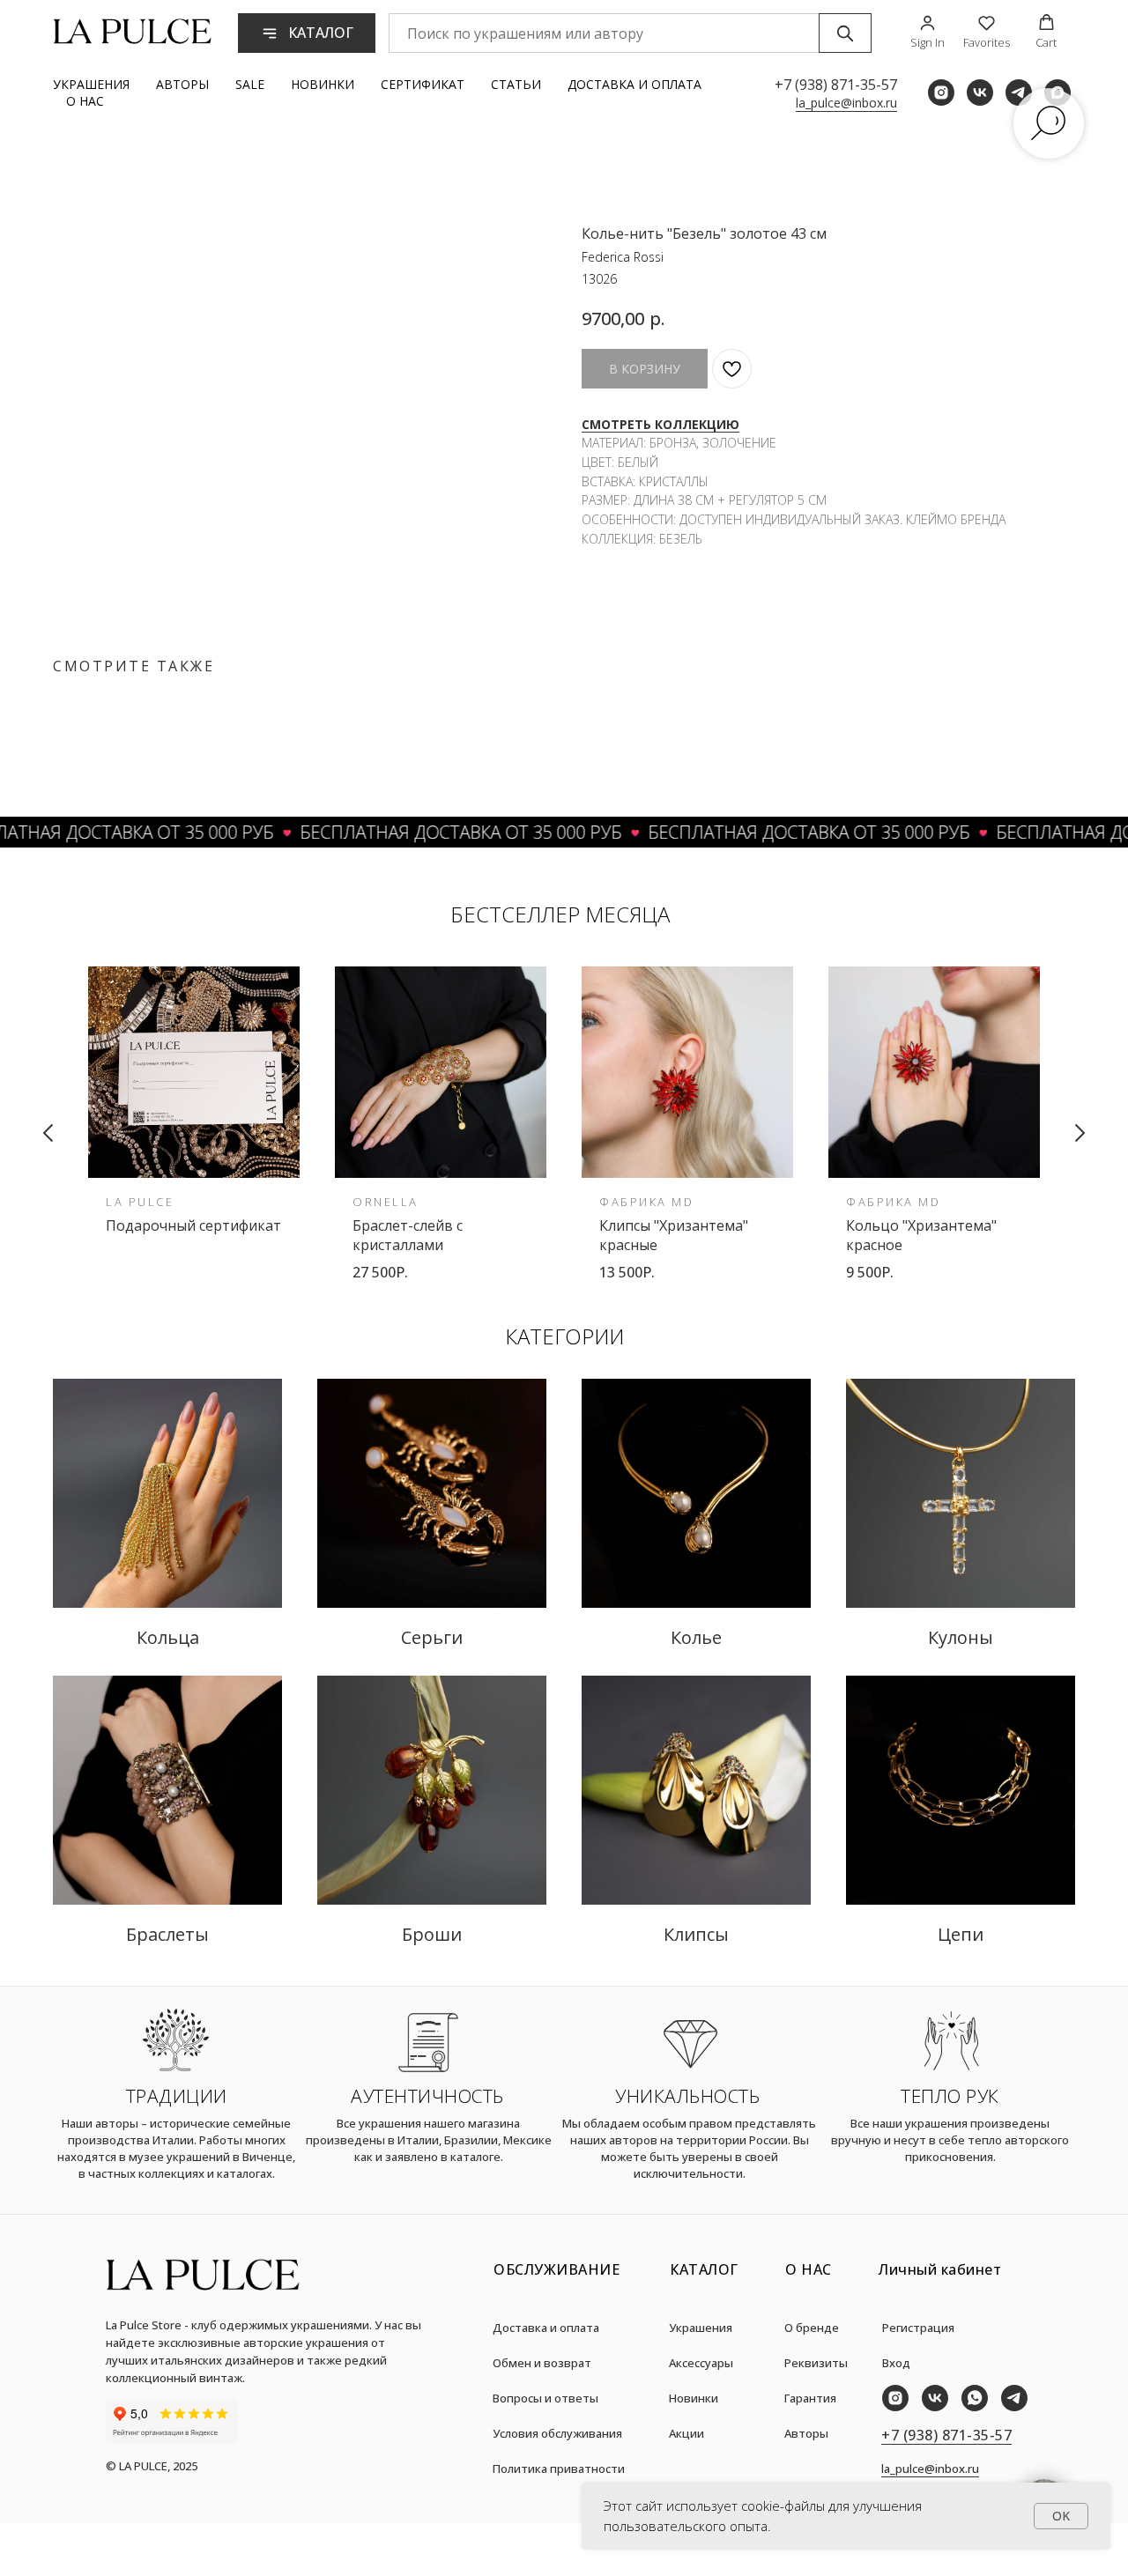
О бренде (812, 2328)
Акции (686, 2433)
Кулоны (961, 1637)
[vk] (980, 93)
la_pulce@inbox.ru (846, 103)
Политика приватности (559, 2469)
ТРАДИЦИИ (177, 2096)
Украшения (91, 84)
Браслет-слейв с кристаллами (408, 1235)
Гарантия (810, 2398)
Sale (250, 84)
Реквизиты (816, 2363)
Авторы (182, 84)
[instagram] (941, 93)
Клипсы (696, 1934)
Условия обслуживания (557, 2433)
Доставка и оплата (634, 84)
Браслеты (167, 1934)
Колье (696, 1637)
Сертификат (423, 84)
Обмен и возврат (542, 2363)
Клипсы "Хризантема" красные (674, 1235)
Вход (896, 2363)
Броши (432, 1934)
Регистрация (918, 2328)
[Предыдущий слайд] (48, 1133)
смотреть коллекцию (660, 424)
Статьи (516, 84)
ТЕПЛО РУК (950, 2096)
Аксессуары (701, 2363)
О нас (85, 101)
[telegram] (1019, 93)
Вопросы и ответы (545, 2398)
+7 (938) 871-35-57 (836, 85)
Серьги (432, 1637)
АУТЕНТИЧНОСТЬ (427, 2096)
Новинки (323, 84)
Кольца (168, 1637)
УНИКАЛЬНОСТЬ (687, 2096)
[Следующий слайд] (1080, 1133)
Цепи (961, 1934)
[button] (928, 32)
